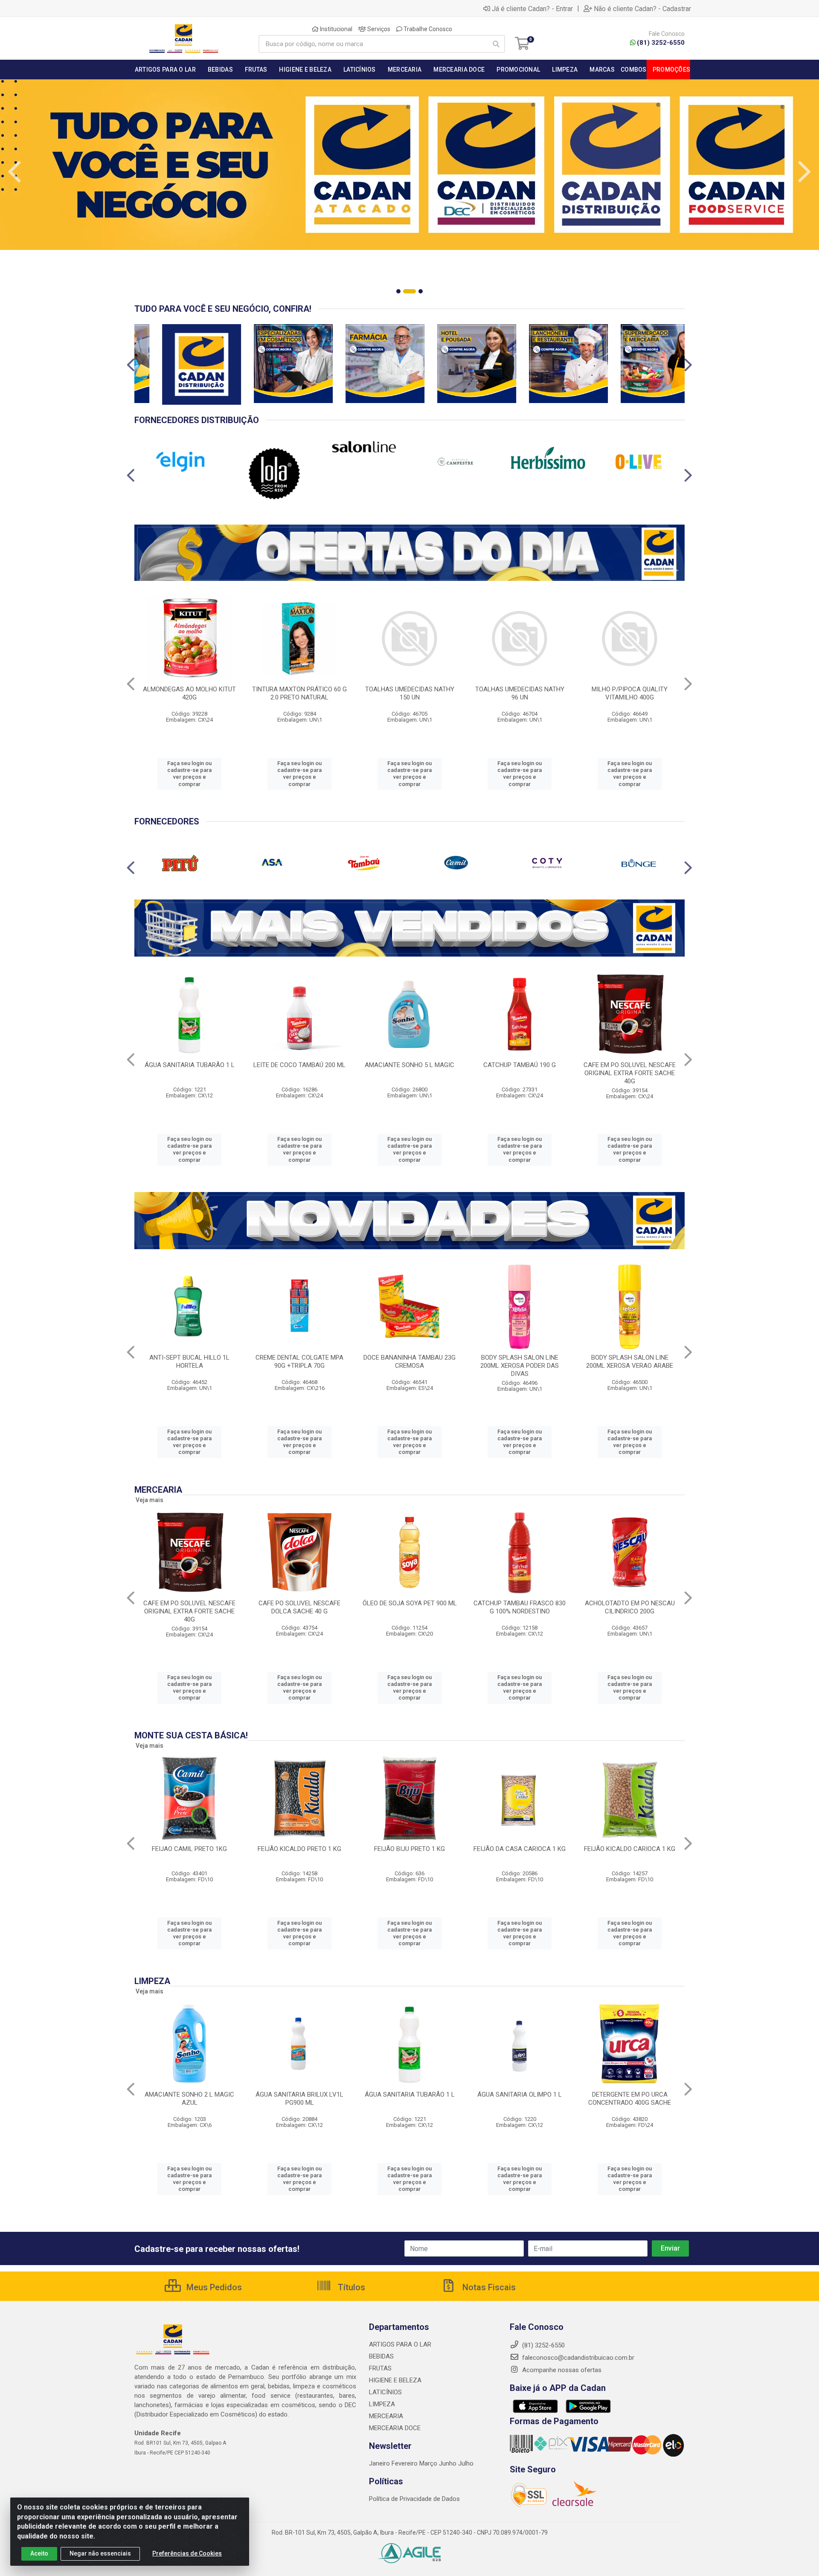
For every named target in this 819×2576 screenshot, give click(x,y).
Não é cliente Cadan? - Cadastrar (642, 9)
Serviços (378, 29)
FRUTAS (380, 2368)
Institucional (335, 29)
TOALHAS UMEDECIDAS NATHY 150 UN (410, 693)
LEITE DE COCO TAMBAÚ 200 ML (299, 1065)
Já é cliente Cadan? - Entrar (532, 9)
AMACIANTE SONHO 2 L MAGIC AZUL (189, 2099)
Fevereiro (405, 2463)
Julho (466, 2463)
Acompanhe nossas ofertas (561, 2370)
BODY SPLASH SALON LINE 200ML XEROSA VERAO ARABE (630, 1362)
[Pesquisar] (496, 44)
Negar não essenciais (100, 2553)
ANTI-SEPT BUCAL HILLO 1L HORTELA (189, 1362)
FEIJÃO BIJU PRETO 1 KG (409, 1849)
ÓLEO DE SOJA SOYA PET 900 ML (410, 1603)
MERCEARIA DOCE (395, 2428)
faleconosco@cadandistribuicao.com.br (577, 2358)
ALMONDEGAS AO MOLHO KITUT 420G (189, 693)
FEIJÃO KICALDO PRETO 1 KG (299, 1849)
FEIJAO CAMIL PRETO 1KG (189, 1849)
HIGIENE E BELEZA (395, 2380)
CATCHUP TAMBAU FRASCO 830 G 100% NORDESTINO (520, 1607)
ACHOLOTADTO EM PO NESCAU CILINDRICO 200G (630, 1607)
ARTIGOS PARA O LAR (400, 2344)
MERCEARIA (386, 2416)
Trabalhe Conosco (427, 29)
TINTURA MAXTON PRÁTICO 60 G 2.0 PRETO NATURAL (299, 693)
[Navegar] (15, 172)
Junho (448, 2463)
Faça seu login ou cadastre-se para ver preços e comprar (189, 774)
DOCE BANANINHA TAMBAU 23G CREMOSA (409, 1362)
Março (429, 2463)
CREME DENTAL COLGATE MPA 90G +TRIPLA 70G (299, 1362)
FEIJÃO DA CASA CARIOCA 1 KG (520, 1849)
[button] (398, 291)
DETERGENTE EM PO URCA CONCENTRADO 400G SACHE (630, 2099)
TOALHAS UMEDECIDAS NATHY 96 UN (520, 693)
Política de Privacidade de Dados (414, 2499)
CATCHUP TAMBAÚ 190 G (520, 1065)
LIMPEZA (382, 2404)
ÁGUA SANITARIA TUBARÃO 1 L (190, 1065)
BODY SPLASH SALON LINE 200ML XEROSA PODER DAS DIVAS (520, 1366)
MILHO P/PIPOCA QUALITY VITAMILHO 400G (630, 693)
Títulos (350, 2287)
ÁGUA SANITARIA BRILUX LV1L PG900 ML (299, 2099)
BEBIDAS (381, 2356)
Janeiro (380, 2463)
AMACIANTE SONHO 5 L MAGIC (409, 1065)
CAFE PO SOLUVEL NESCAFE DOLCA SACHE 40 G (299, 1607)
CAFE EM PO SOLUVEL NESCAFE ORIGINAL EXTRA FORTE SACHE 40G (630, 1073)
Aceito (39, 2553)
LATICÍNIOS (385, 2392)
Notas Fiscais (488, 2287)
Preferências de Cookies (187, 2553)
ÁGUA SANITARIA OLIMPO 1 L (520, 2094)
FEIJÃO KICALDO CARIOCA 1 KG (630, 1849)
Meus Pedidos (213, 2287)
